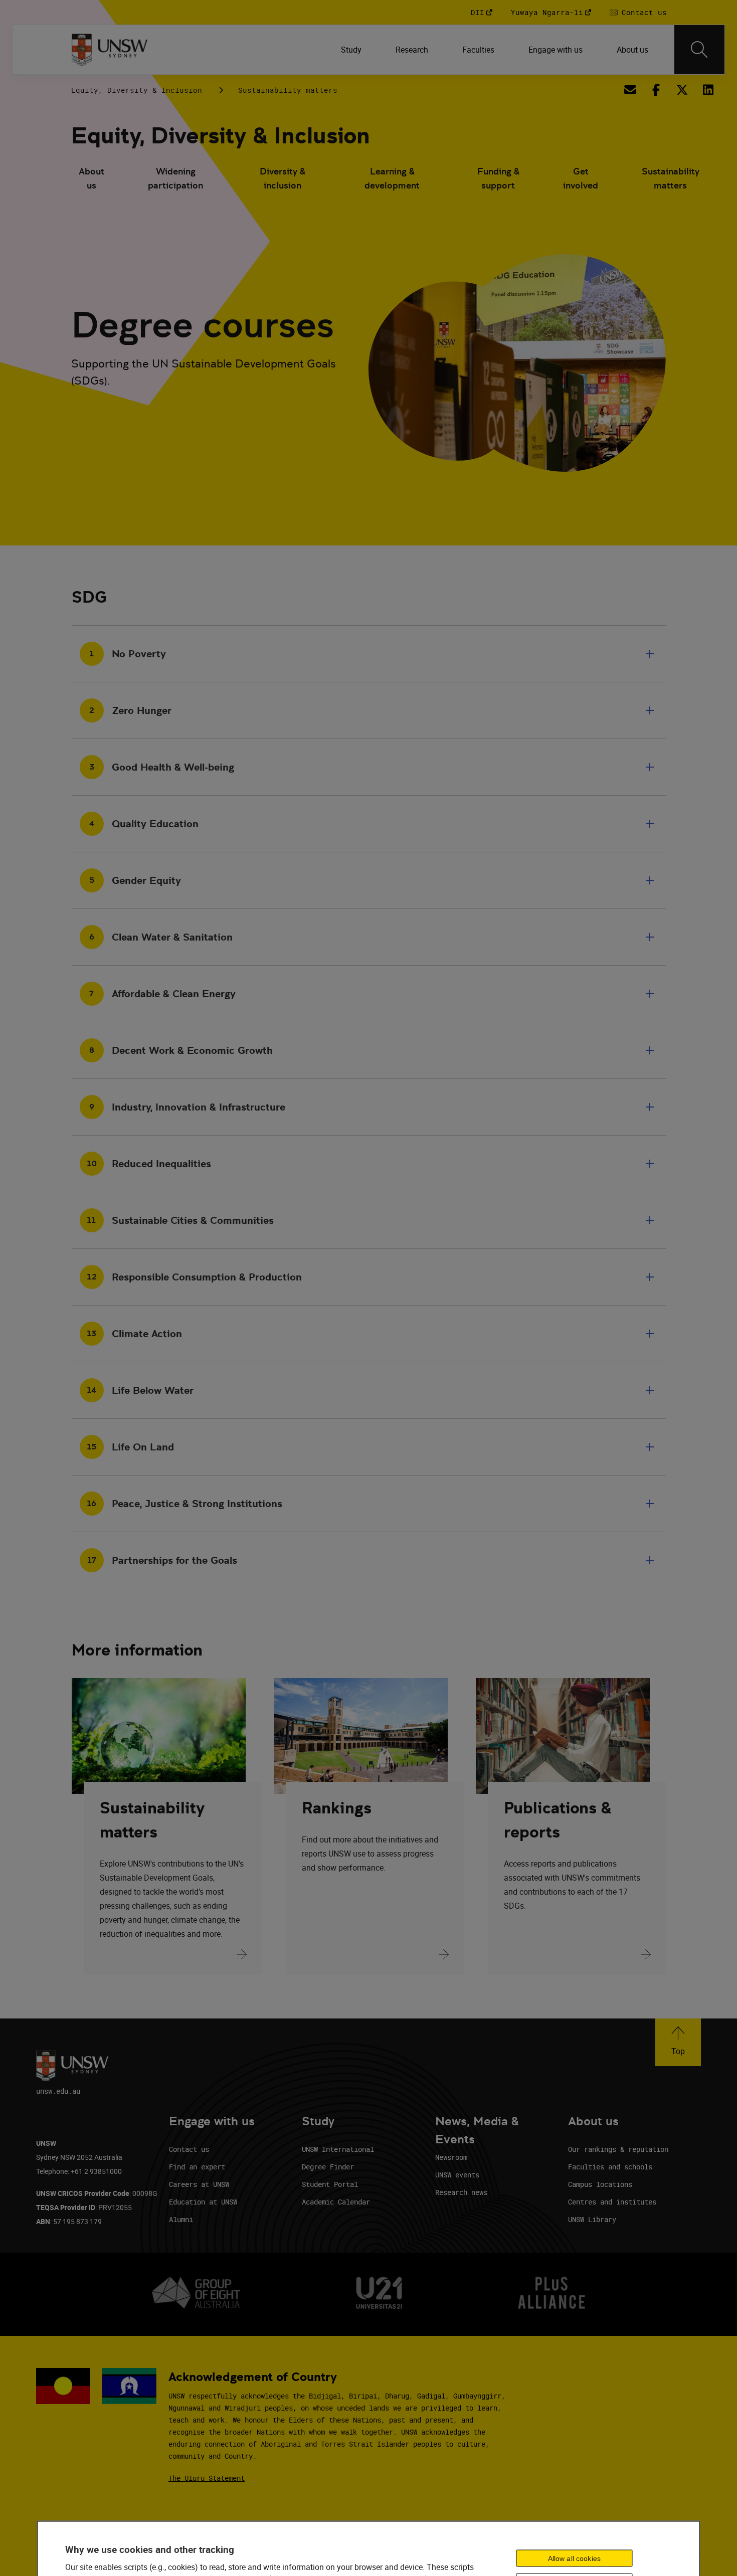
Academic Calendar (336, 2202)
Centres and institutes (612, 2202)
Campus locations (600, 2184)
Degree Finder (328, 2167)
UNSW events (457, 2175)
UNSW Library (592, 2219)
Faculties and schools (610, 2167)
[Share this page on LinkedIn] (708, 90)
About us (91, 178)
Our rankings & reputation (618, 2149)
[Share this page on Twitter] (682, 90)
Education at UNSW (203, 2202)
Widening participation (175, 178)
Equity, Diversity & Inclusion (137, 90)
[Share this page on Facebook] (656, 90)
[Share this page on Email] (630, 90)
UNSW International (338, 2149)
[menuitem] (352, 50)
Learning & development (392, 178)
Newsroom (451, 2157)
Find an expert (197, 2167)
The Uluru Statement (207, 2478)
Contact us (189, 2149)
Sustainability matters (288, 90)
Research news (461, 2192)
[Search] (699, 50)
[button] (678, 2042)
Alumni (181, 2219)
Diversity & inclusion (283, 178)
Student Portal (330, 2184)
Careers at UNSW (199, 2184)
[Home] (110, 50)
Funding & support (498, 178)
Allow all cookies (574, 2558)
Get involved (581, 178)
